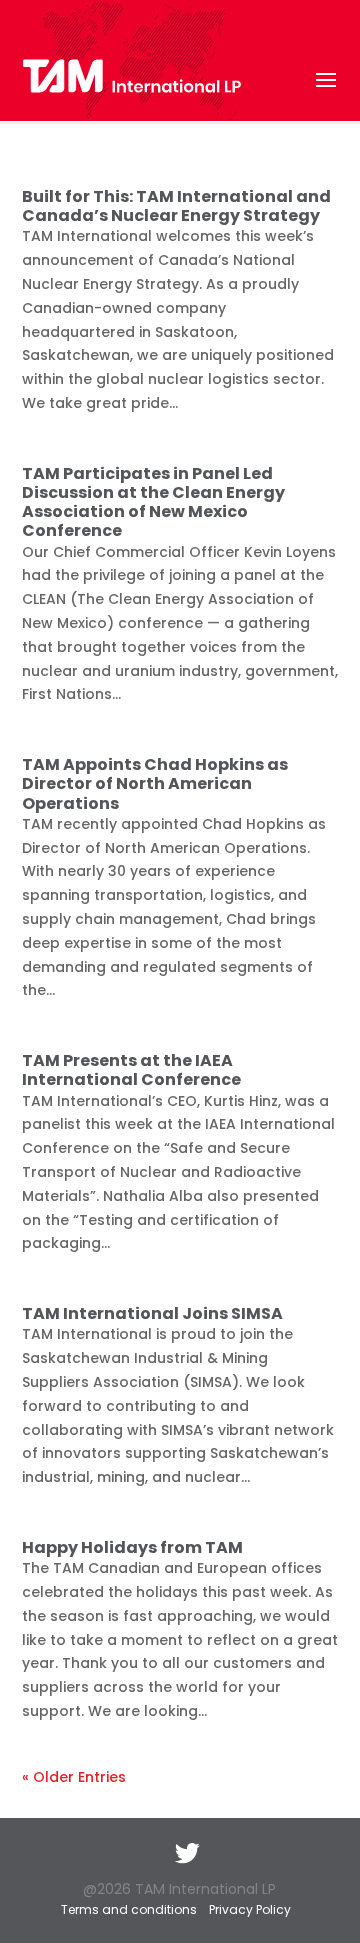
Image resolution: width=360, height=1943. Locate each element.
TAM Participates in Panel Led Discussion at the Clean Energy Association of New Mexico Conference (153, 502)
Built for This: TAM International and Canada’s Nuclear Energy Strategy (176, 206)
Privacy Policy (250, 1909)
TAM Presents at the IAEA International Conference (131, 1070)
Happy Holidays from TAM (132, 1547)
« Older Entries (74, 1777)
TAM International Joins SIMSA (152, 1313)
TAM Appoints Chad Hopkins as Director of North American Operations (155, 783)
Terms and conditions (129, 1909)
